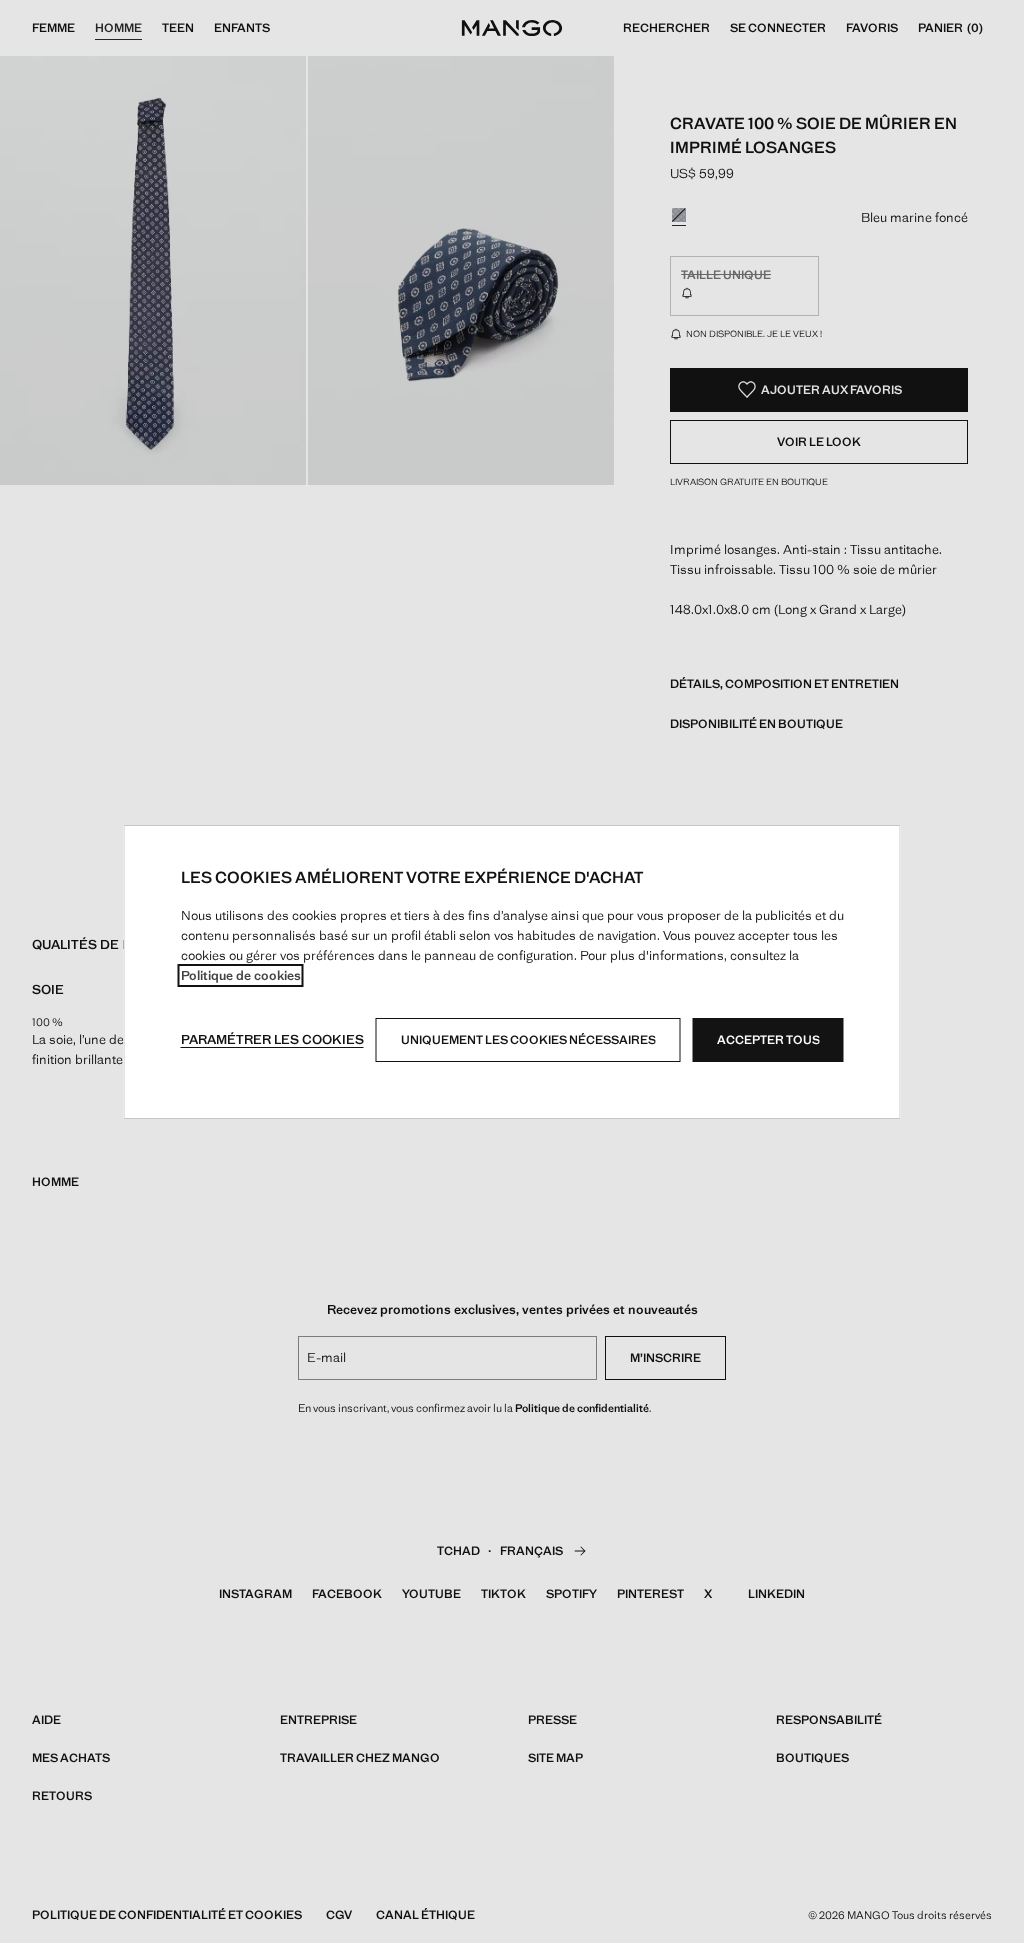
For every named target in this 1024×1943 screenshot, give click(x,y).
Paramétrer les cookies (272, 1039)
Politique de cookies (241, 975)
